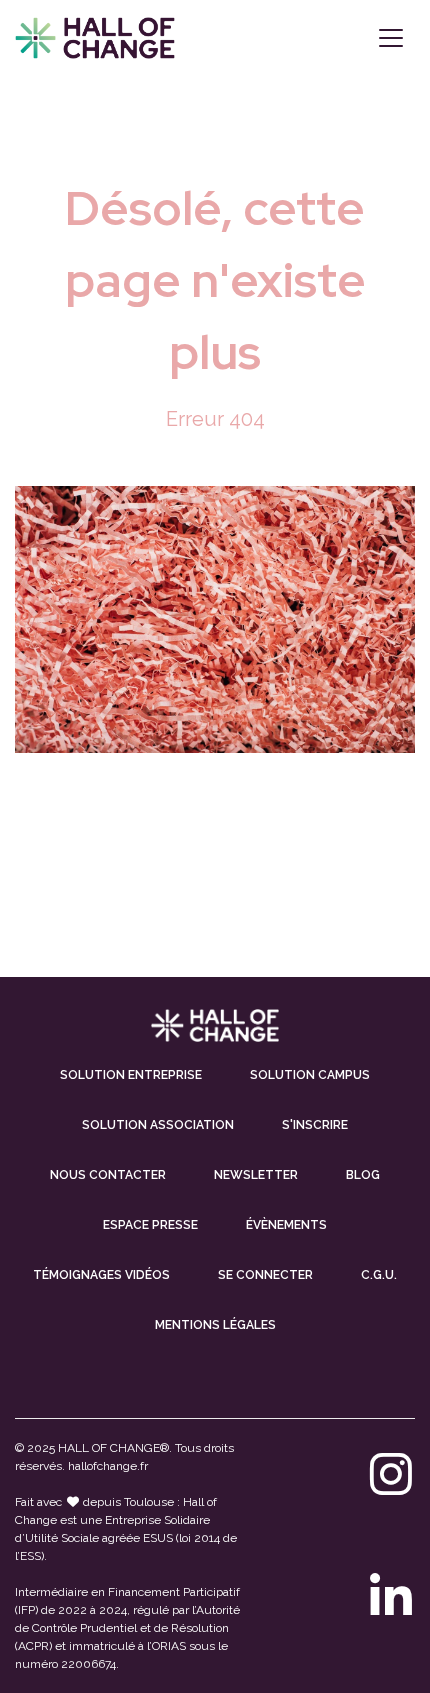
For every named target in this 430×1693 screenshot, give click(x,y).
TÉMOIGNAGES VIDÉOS (101, 1275)
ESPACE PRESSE (150, 1225)
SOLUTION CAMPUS (310, 1075)
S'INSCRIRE (315, 1125)
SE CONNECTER (265, 1275)
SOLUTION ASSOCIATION (158, 1125)
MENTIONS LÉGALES (215, 1325)
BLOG (363, 1175)
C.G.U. (379, 1275)
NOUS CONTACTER (108, 1175)
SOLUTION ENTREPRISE (131, 1075)
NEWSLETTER (256, 1175)
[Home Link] (95, 38)
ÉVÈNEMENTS (286, 1225)
